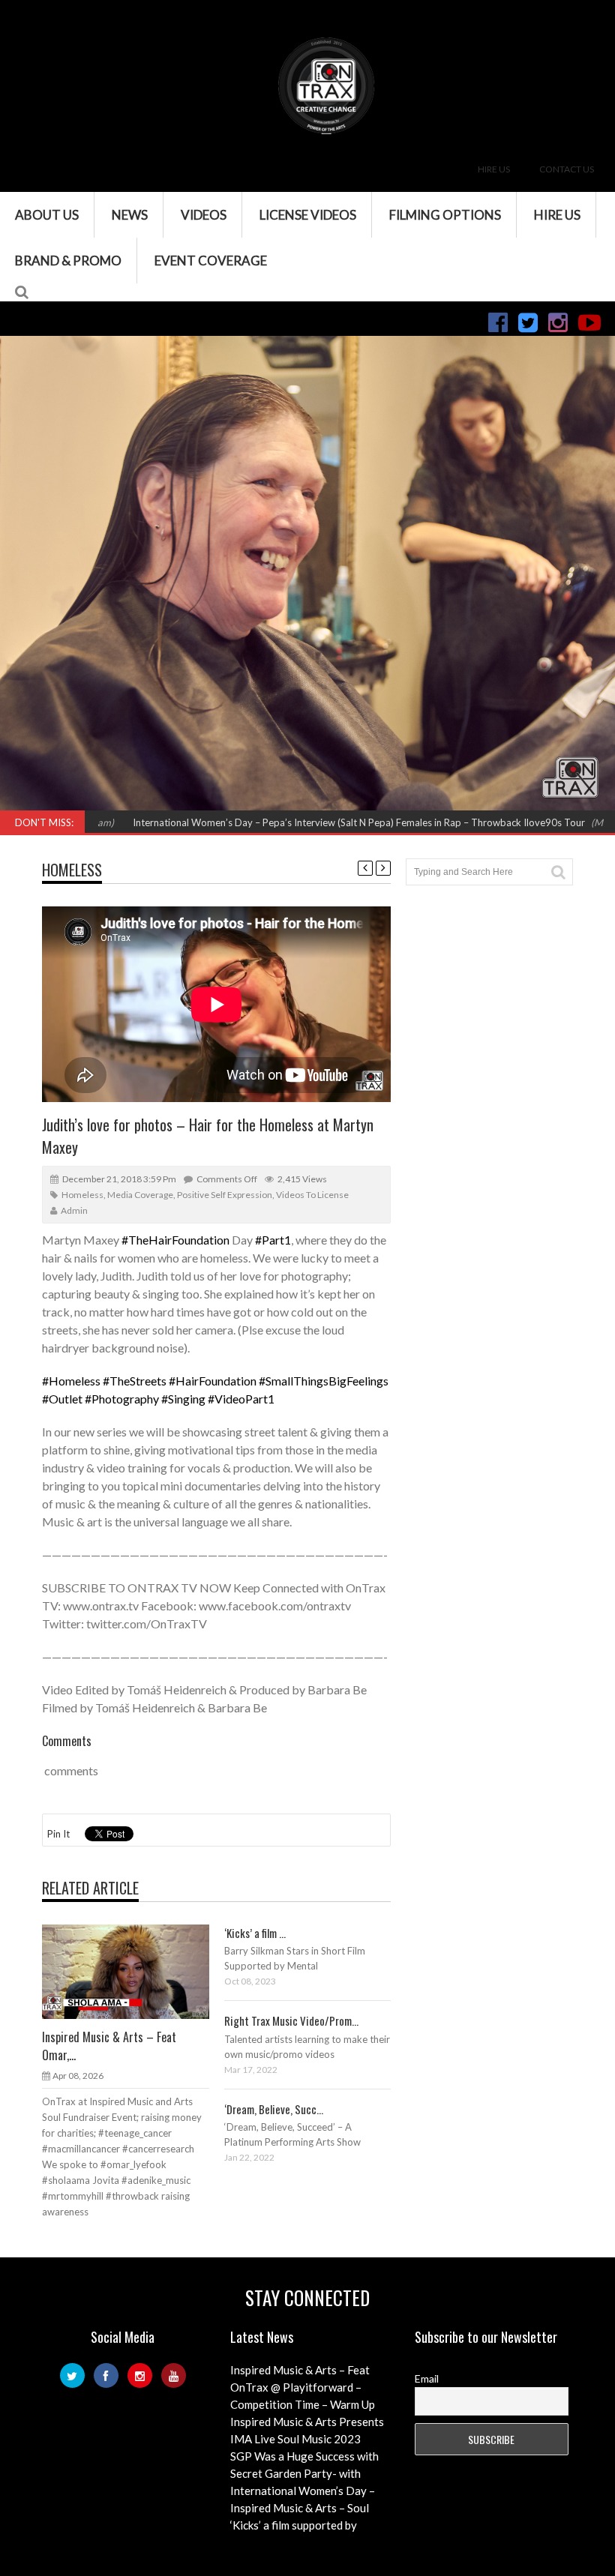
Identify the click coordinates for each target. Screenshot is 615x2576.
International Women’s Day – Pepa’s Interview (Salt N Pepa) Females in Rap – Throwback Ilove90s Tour (292, 822)
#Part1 (273, 1240)
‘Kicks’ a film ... (255, 1933)
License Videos (308, 215)
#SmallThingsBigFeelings (324, 1381)
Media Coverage (140, 1195)
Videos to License (312, 1195)
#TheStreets (135, 1381)
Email (427, 2378)
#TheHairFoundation (175, 1240)
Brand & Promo (68, 261)
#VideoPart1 (241, 1399)
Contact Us (567, 169)
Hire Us (494, 169)
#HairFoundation (213, 1381)
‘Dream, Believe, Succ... (274, 2109)
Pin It (58, 1834)
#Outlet (62, 1399)
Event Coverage (211, 261)
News (130, 215)
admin (74, 1210)
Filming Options (445, 215)
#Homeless (71, 1381)
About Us (47, 215)
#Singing (183, 1399)
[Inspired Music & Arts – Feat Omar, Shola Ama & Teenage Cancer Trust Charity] (137, 1971)
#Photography (122, 1399)
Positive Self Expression (225, 1195)
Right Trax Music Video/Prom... (291, 2020)
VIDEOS (204, 215)
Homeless (72, 870)
